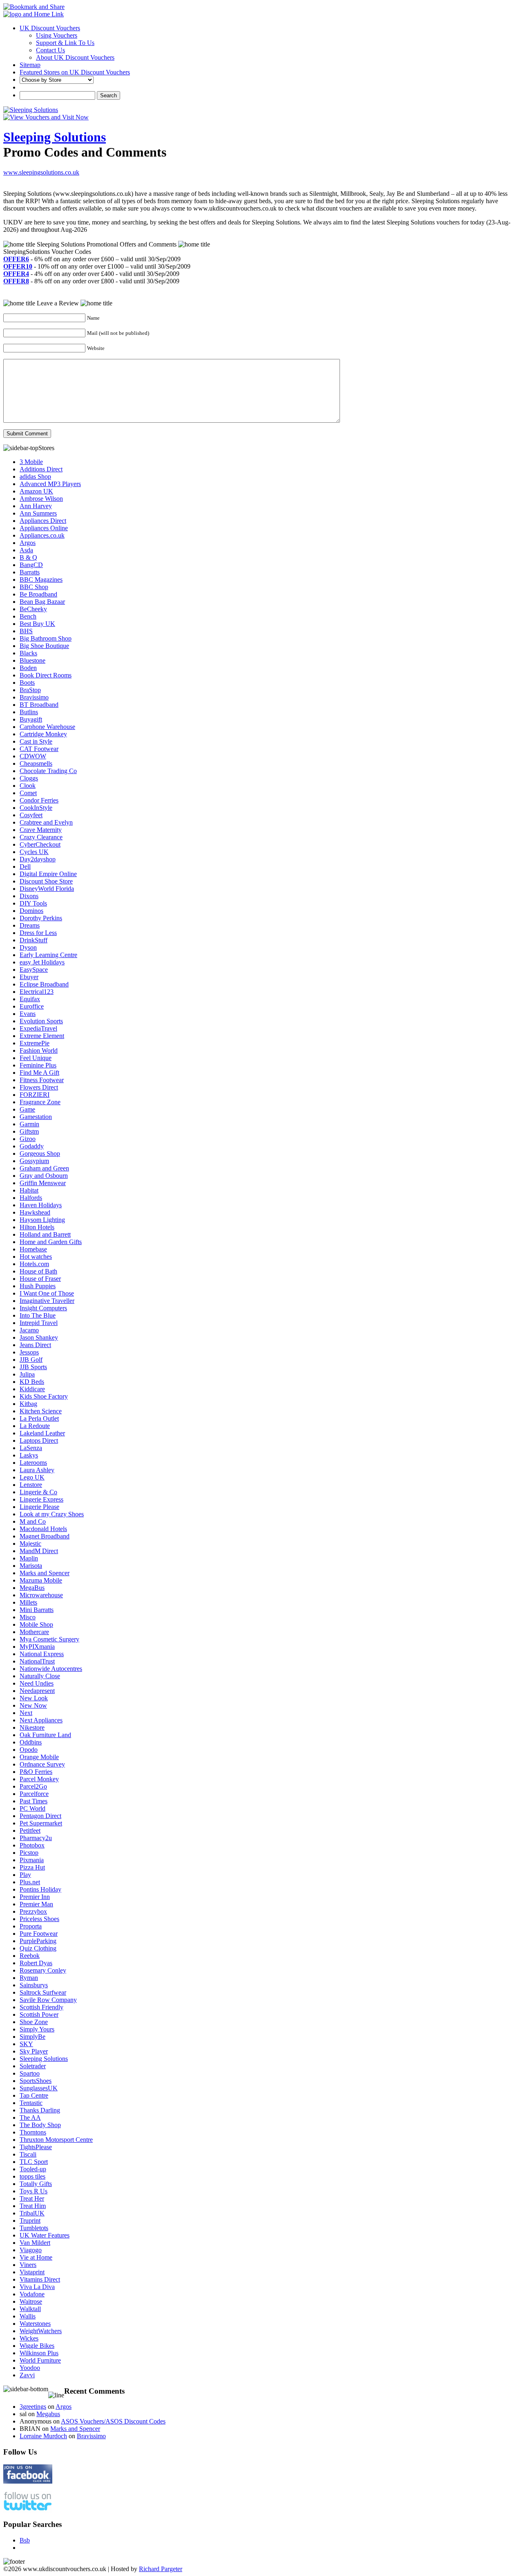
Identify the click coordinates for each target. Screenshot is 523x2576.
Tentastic (31, 2103)
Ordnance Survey (42, 1764)
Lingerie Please (39, 1507)
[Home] (34, 14)
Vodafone (32, 2294)
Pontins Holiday (40, 1889)
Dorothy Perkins (41, 918)
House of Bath (38, 1271)
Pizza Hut (32, 1867)
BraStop (30, 690)
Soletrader (33, 2066)
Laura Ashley (37, 1470)
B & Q (28, 557)
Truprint (30, 2221)
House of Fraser (40, 1279)
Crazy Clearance (41, 837)
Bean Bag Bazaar (42, 602)
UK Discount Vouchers (50, 28)
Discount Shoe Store (46, 881)
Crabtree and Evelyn (46, 822)
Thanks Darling (40, 2110)
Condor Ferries (39, 800)
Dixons (29, 896)
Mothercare (34, 1632)
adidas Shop (35, 476)
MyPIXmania (37, 1647)
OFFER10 (18, 266)
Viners (28, 2265)
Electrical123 (37, 992)
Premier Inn (35, 1897)
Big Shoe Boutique (44, 646)
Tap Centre (34, 2095)
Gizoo (28, 1139)
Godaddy (32, 1146)
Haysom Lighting (42, 1220)
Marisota (31, 1566)
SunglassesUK (39, 2088)
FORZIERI (35, 1095)
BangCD (31, 565)
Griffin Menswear (43, 1183)
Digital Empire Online (48, 874)
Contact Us (50, 50)
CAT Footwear (39, 749)
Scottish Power (39, 2014)
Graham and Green (44, 1168)
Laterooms (33, 1463)
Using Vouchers (57, 35)
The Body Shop (40, 2125)
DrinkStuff (34, 940)
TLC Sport (34, 2162)
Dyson (28, 947)
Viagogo (31, 2250)
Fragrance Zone (40, 1102)
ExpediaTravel (38, 1028)
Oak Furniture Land (45, 1735)
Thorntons (33, 2132)
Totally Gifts (36, 2184)
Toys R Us (34, 2191)
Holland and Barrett (45, 1234)
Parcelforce (34, 1794)
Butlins (29, 712)
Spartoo (30, 2073)
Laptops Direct (39, 1440)
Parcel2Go (33, 1786)
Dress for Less (38, 933)
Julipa (27, 1374)
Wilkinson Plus (39, 2353)
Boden (28, 668)
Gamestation (36, 1117)
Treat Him (33, 2206)
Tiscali (28, 2154)
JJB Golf (31, 1360)
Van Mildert (35, 2243)
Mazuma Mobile (41, 1580)
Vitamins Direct (40, 2279)
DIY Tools (33, 903)
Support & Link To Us (65, 43)
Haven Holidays (41, 1205)
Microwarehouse (41, 1595)
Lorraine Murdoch (43, 2436)
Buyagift (31, 719)
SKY (26, 2044)
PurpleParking (38, 1941)
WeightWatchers (41, 2331)
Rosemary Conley (43, 1970)
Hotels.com (34, 1264)
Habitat (29, 1190)
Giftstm (29, 1131)
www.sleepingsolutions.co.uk (41, 172)
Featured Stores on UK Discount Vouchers (75, 72)
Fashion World (39, 1050)
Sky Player (34, 2051)
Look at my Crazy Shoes (52, 1514)
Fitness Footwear (42, 1080)
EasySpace (34, 970)
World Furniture (40, 2360)
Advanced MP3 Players (50, 484)
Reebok (30, 1956)
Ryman (29, 1978)
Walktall (30, 2309)
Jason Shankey (39, 1337)
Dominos (31, 911)
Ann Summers (38, 513)
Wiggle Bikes (37, 2346)
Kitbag (28, 1404)
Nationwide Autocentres (51, 1669)
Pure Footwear (39, 1934)
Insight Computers (43, 1308)
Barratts (30, 572)
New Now (33, 1705)
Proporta (31, 1926)
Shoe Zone (34, 2022)
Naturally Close (40, 1676)
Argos (28, 543)
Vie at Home (36, 2257)
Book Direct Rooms (46, 675)
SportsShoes (36, 2081)
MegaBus (32, 1588)
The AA (30, 2118)
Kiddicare (32, 1389)
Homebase (33, 1249)
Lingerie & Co (38, 1492)
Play (25, 1875)
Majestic (30, 1544)
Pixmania (32, 1860)
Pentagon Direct (40, 1816)
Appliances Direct (43, 521)
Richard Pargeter (161, 2569)
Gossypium (34, 1161)
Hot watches (36, 1257)
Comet (28, 793)
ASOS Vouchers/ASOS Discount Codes (113, 2421)
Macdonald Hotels (43, 1529)
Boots (27, 683)
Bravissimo (34, 697)
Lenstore (31, 1485)
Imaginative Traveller (47, 1301)
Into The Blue (38, 1315)
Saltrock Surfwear (43, 1992)
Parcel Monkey (39, 1779)
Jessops (29, 1352)
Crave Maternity (41, 830)
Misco (28, 1617)
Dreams (30, 925)
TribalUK (32, 2213)
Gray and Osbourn (44, 1176)
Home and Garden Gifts (51, 1242)
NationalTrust (37, 1661)
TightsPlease (36, 2147)
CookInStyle (36, 808)
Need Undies (37, 1683)
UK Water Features (45, 2235)
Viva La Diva (37, 2287)
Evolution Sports (41, 1021)
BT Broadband (39, 705)
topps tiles (32, 2176)
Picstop (29, 1853)
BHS (26, 631)
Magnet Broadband (45, 1536)
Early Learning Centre (48, 955)
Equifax (30, 999)
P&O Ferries (36, 1772)
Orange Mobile (39, 1757)
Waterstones (35, 2324)
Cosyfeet (31, 815)
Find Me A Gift (39, 1073)
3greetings (33, 2407)
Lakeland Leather (42, 1433)
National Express (42, 1654)
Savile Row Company (48, 2000)
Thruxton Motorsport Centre (56, 2140)
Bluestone (32, 660)
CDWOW (33, 756)
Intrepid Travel (39, 1323)
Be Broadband (38, 594)
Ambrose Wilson (41, 499)
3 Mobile (31, 462)
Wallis (28, 2316)
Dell (25, 867)
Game (27, 1109)
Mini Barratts (37, 1610)
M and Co (33, 1521)
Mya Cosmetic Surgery (49, 1639)
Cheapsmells (36, 763)
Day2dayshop (38, 859)
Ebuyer (29, 977)
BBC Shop (34, 587)
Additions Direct (41, 469)
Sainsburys (34, 1985)
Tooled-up (33, 2169)
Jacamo (29, 1330)
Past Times (34, 1801)
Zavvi (27, 2375)
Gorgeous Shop (40, 1153)
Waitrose (31, 2301)
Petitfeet (30, 1831)
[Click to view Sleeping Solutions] (31, 110)
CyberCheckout (40, 844)
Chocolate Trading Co (48, 771)
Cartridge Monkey (43, 734)
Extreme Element (42, 1036)
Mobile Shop (36, 1624)
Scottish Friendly (41, 2007)
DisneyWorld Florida (47, 889)
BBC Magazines (41, 580)
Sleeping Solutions (55, 137)
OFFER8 (16, 281)
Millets (28, 1602)
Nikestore (32, 1727)
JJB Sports (33, 1367)
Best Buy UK (37, 624)
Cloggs (29, 778)
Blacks (28, 653)
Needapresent (37, 1691)
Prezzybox (33, 1911)
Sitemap (30, 65)
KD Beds (32, 1382)
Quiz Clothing (38, 1948)
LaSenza (31, 1448)
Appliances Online (44, 528)
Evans (28, 1014)
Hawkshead (35, 1212)
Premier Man (36, 1904)
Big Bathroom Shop (46, 638)
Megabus (48, 2414)
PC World (32, 1808)
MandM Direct (39, 1551)
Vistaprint (32, 2272)
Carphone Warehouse (47, 727)
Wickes (29, 2338)
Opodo (29, 1750)
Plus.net (30, 1882)
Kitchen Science (41, 1411)
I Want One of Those (47, 1293)
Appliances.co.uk (42, 535)
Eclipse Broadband (44, 984)
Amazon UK (36, 491)
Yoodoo (30, 2368)
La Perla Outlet (39, 1418)
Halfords (31, 1198)
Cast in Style (36, 741)
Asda (26, 550)
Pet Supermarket (41, 1823)
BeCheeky (33, 609)
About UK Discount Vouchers (75, 57)
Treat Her (32, 2198)
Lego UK (32, 1477)
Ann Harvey (36, 506)
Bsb (25, 2540)
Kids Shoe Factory (44, 1396)
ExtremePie (35, 1043)
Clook (28, 786)
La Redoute (35, 1426)
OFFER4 (16, 274)
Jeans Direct (35, 1345)
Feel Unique (36, 1058)
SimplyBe (32, 2037)
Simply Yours (37, 2029)
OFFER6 (16, 259)
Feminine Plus (38, 1065)
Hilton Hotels (37, 1227)
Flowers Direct (39, 1087)
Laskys (29, 1455)
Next (26, 1713)
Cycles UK (34, 852)
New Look (34, 1698)
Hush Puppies (38, 1286)
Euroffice (32, 1006)
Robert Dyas (36, 1963)
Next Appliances (41, 1720)
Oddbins (31, 1742)
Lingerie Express (41, 1499)
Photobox (32, 1845)
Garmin (29, 1124)
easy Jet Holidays (42, 962)
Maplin (29, 1558)
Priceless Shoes (39, 1919)
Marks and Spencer (45, 1573)
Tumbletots (34, 2228)
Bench (28, 616)
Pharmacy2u (36, 1838)
